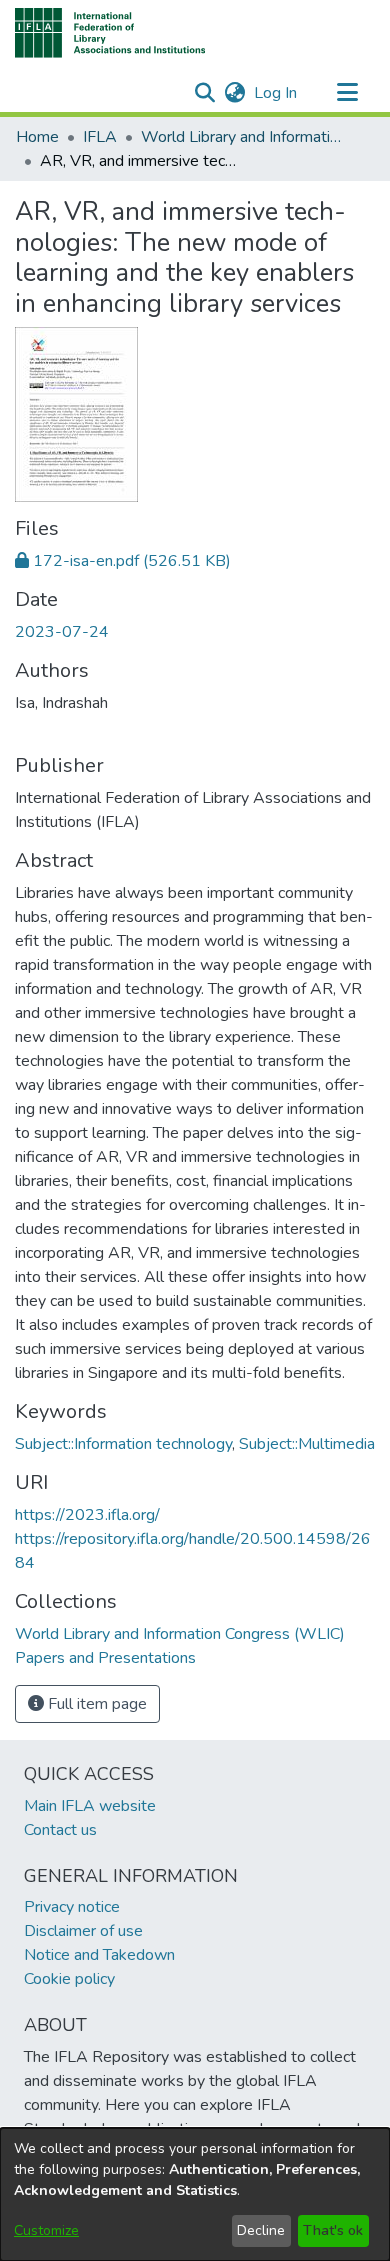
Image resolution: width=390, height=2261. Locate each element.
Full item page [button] (95, 1704)
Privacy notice (72, 1907)
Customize (46, 2230)
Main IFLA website (90, 1806)
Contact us (60, 1830)
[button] (110, 33)
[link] (123, 561)
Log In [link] (276, 93)
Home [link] (37, 137)
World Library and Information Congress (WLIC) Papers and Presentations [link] (241, 137)
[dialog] (195, 2194)
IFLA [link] (100, 137)
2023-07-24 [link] (62, 632)
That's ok (333, 2230)
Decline (261, 2230)
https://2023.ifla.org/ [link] (87, 1515)
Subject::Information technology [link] (123, 1444)
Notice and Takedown (99, 1955)
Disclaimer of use (83, 1931)
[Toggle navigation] (347, 93)
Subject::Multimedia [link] (307, 1444)
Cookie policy (69, 1979)
